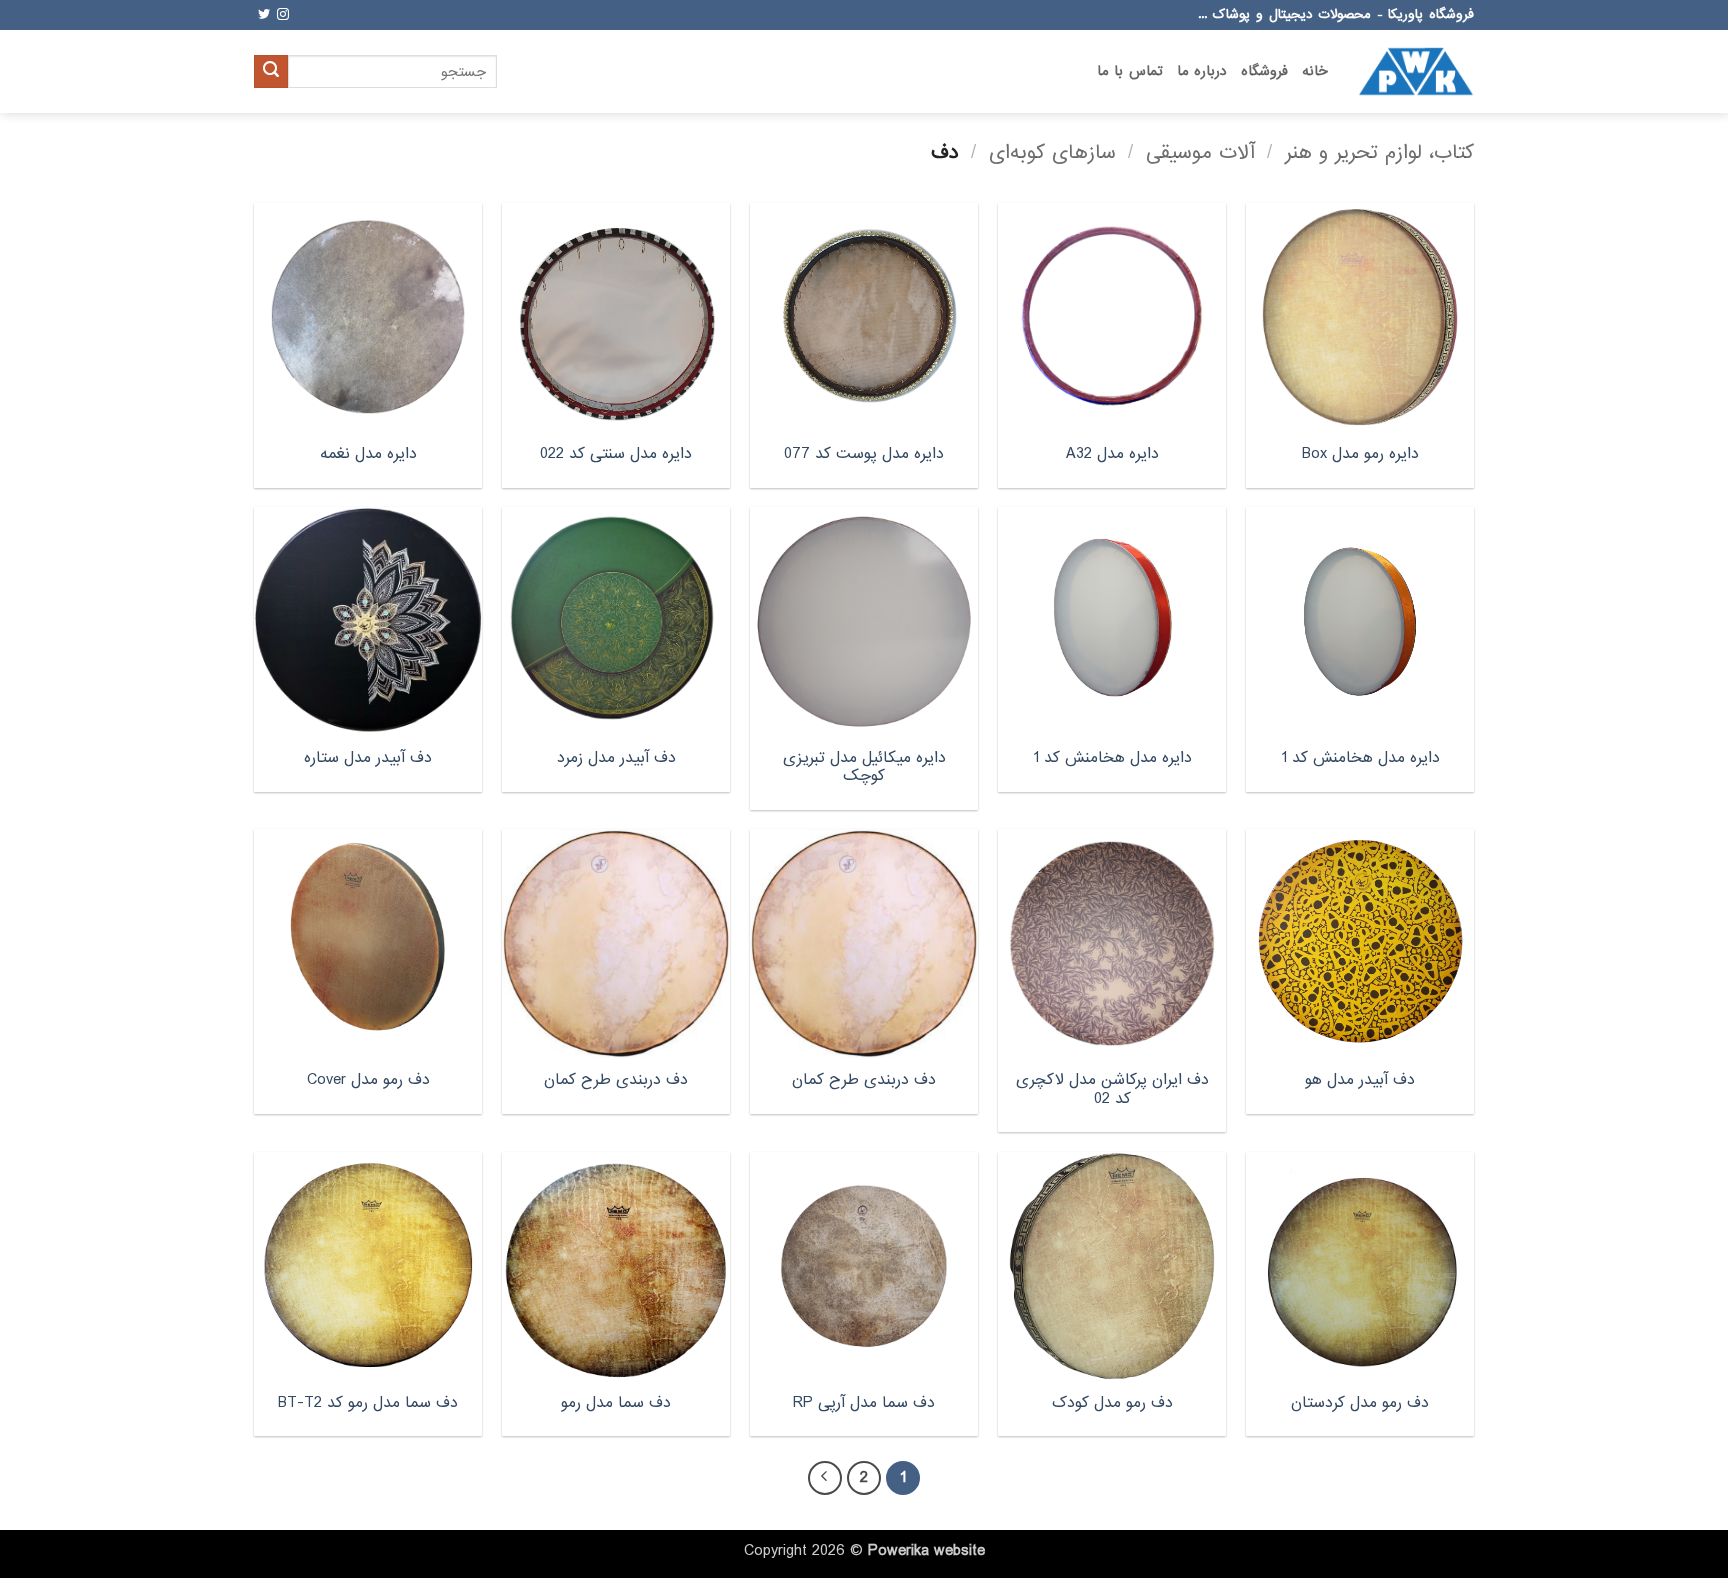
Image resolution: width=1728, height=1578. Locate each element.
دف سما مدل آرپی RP (864, 1403)
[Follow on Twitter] (264, 15)
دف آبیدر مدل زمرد (616, 758)
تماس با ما (1130, 71)
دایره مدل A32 (1112, 454)
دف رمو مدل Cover (368, 1080)
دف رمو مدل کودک (1112, 1403)
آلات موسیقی (1200, 152)
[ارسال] (271, 72)
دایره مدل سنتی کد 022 (616, 454)
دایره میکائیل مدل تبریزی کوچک (864, 767)
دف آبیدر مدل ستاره (368, 758)
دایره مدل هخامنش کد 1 (1360, 758)
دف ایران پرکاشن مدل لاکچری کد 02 (1112, 1089)
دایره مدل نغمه (368, 454)
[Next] (825, 1478)
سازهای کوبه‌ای (1052, 152)
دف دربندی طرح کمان (864, 1080)
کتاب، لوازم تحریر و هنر (1379, 152)
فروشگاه (1264, 71)
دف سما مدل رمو (616, 1403)
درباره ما (1202, 71)
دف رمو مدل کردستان (1360, 1403)
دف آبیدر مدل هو (1360, 1080)
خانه (1315, 71)
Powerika (898, 1551)
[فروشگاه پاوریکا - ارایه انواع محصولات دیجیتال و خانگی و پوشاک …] (1416, 71)
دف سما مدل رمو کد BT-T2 (368, 1403)
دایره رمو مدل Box (1360, 454)
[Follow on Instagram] (283, 15)
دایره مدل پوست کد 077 (864, 454)
